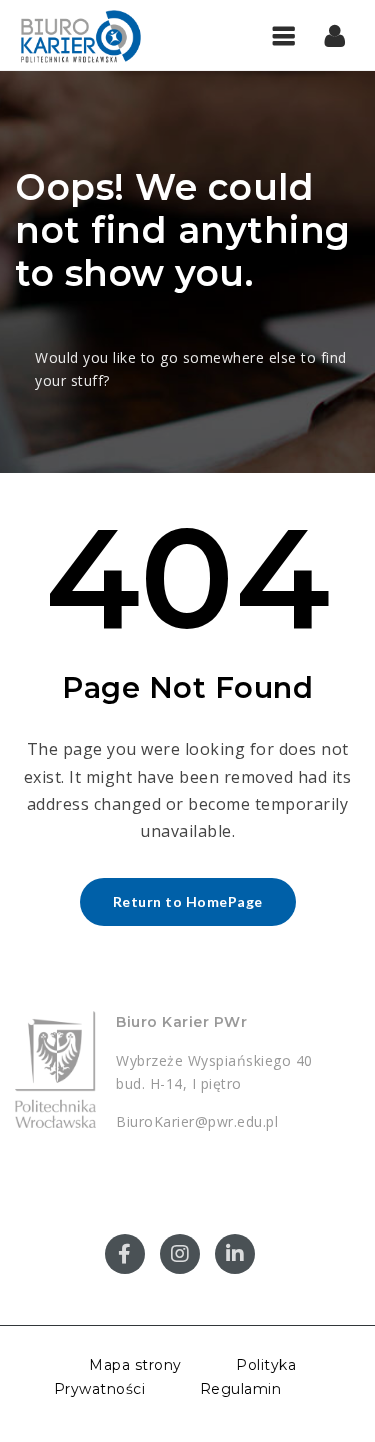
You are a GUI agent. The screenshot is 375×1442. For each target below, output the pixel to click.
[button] (335, 35)
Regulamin (241, 1389)
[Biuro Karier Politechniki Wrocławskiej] (100, 35)
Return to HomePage (188, 901)
